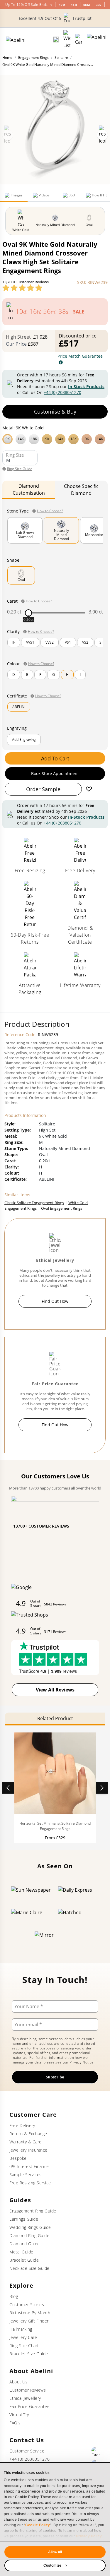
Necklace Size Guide (29, 2268)
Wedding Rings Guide (30, 2227)
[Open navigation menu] (97, 40)
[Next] (102, 1788)
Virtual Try (19, 2415)
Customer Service (27, 2451)
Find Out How (55, 1301)
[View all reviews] (22, 288)
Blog (14, 2296)
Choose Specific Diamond (81, 490)
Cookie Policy (38, 2525)
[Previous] (8, 1788)
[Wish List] (67, 40)
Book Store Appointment (55, 773)
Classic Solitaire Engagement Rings (34, 1203)
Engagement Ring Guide (33, 2211)
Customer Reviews (28, 2390)
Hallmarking (21, 2329)
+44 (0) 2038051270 (62, 392)
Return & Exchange (28, 2134)
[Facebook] (96, 2451)
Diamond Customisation (29, 489)
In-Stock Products (86, 387)
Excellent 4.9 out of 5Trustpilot (55, 18)
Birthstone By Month (30, 2313)
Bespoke (18, 2158)
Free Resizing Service (30, 2183)
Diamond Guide (25, 2244)
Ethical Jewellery (25, 2398)
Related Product (55, 1718)
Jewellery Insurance (28, 2150)
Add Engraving (24, 739)
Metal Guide (21, 2252)
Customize (53, 2565)
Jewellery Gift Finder (29, 2321)
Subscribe (55, 2077)
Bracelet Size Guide (29, 2354)
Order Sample (43, 789)
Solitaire (61, 58)
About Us (18, 2382)
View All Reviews (55, 1690)
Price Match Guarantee (80, 356)
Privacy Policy (89, 2536)
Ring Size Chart (24, 2346)
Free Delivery (22, 2125)
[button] (55, 438)
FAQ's (15, 2423)
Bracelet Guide (24, 2260)
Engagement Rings (33, 58)
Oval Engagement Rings (62, 1208)
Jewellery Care (23, 2337)
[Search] (56, 40)
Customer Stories (27, 2305)
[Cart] (79, 40)
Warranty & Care (26, 2142)
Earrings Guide (24, 2219)
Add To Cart (55, 758)
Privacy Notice (82, 2062)
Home (7, 58)
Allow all (55, 2552)
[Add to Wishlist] (89, 789)
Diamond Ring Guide (29, 2235)
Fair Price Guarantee (29, 2406)
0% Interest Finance (29, 2166)
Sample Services (26, 2175)
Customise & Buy (55, 412)
